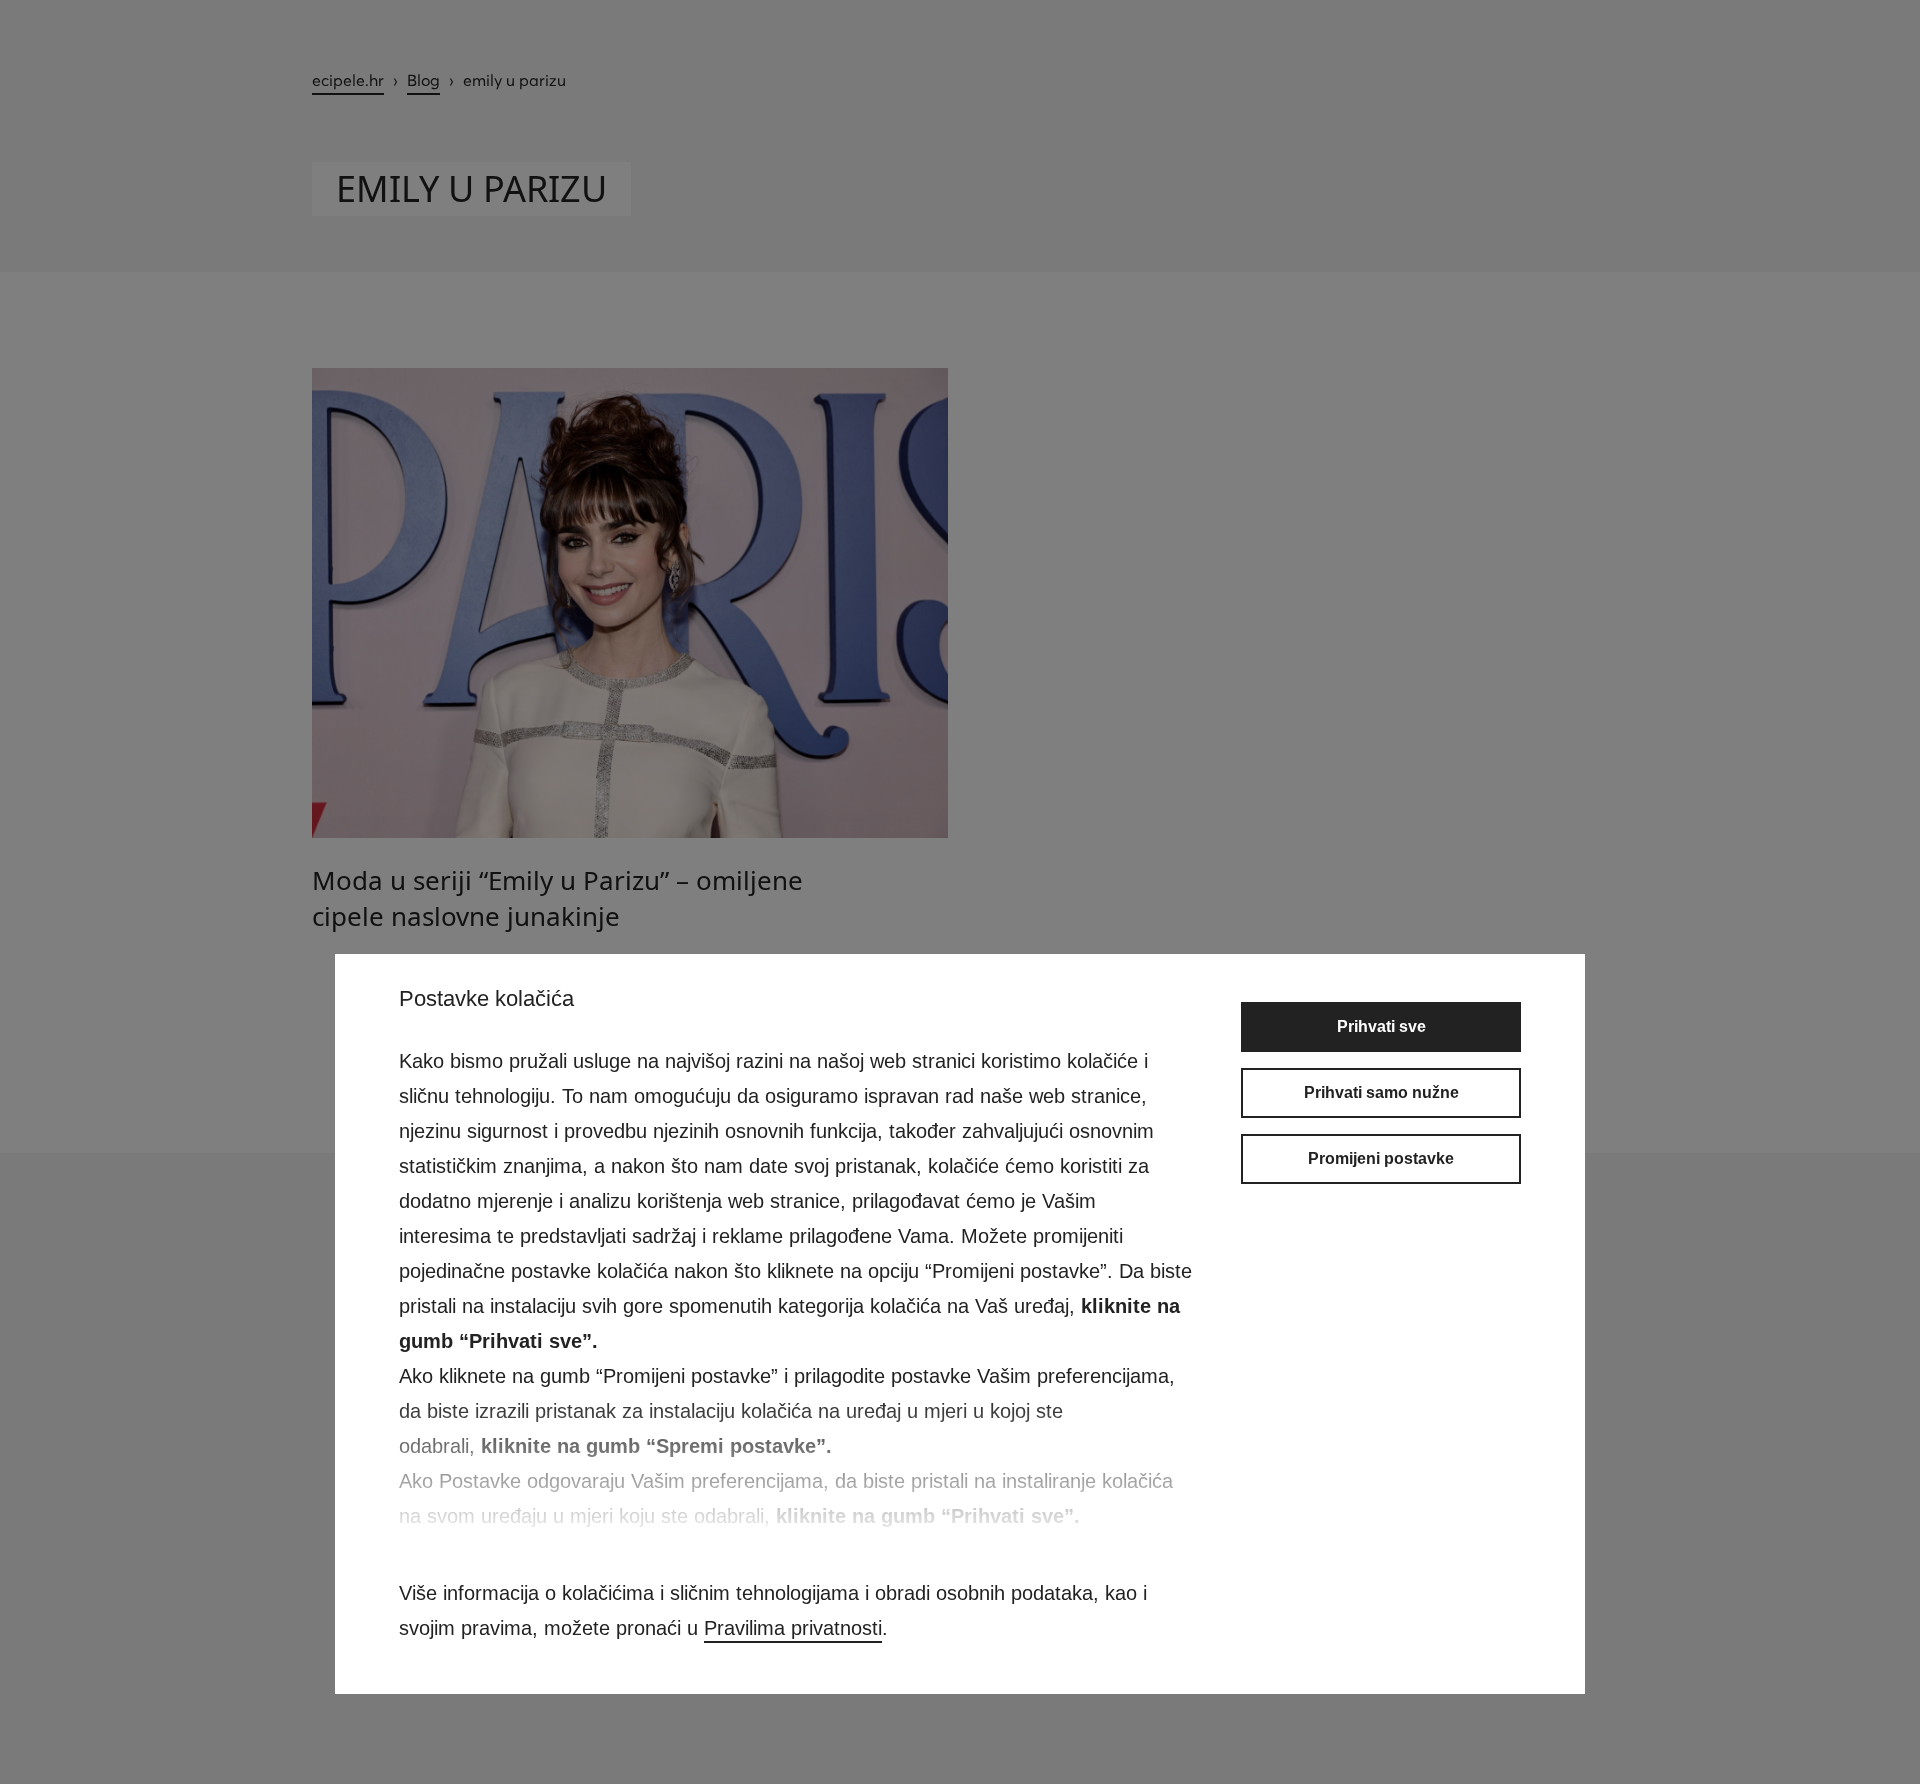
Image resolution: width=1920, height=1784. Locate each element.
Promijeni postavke (1381, 1158)
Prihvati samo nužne (1381, 1092)
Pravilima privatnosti (793, 1628)
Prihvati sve (1381, 1026)
